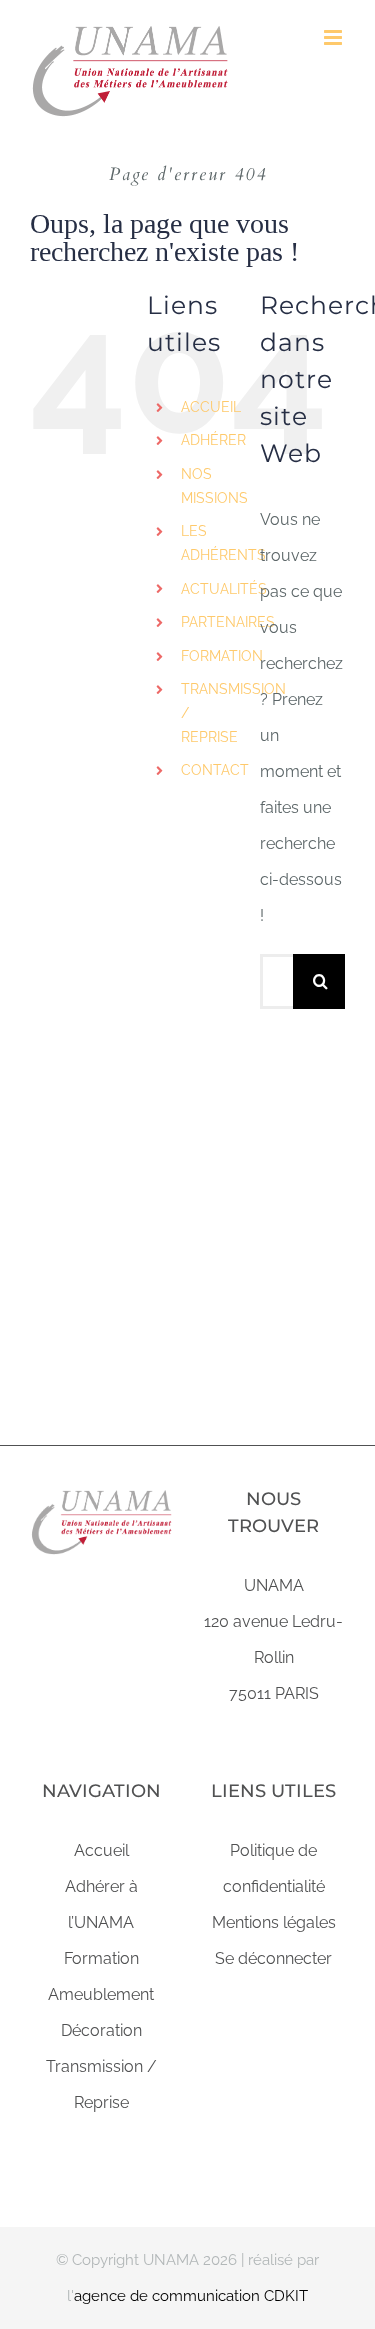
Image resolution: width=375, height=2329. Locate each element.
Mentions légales (274, 1922)
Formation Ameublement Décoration (101, 1994)
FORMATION (222, 656)
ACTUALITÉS (224, 589)
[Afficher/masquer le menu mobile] (334, 37)
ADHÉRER (213, 440)
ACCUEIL (211, 407)
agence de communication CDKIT (191, 2296)
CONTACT (215, 770)
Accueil (101, 1850)
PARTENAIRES (228, 622)
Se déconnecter (273, 1958)
